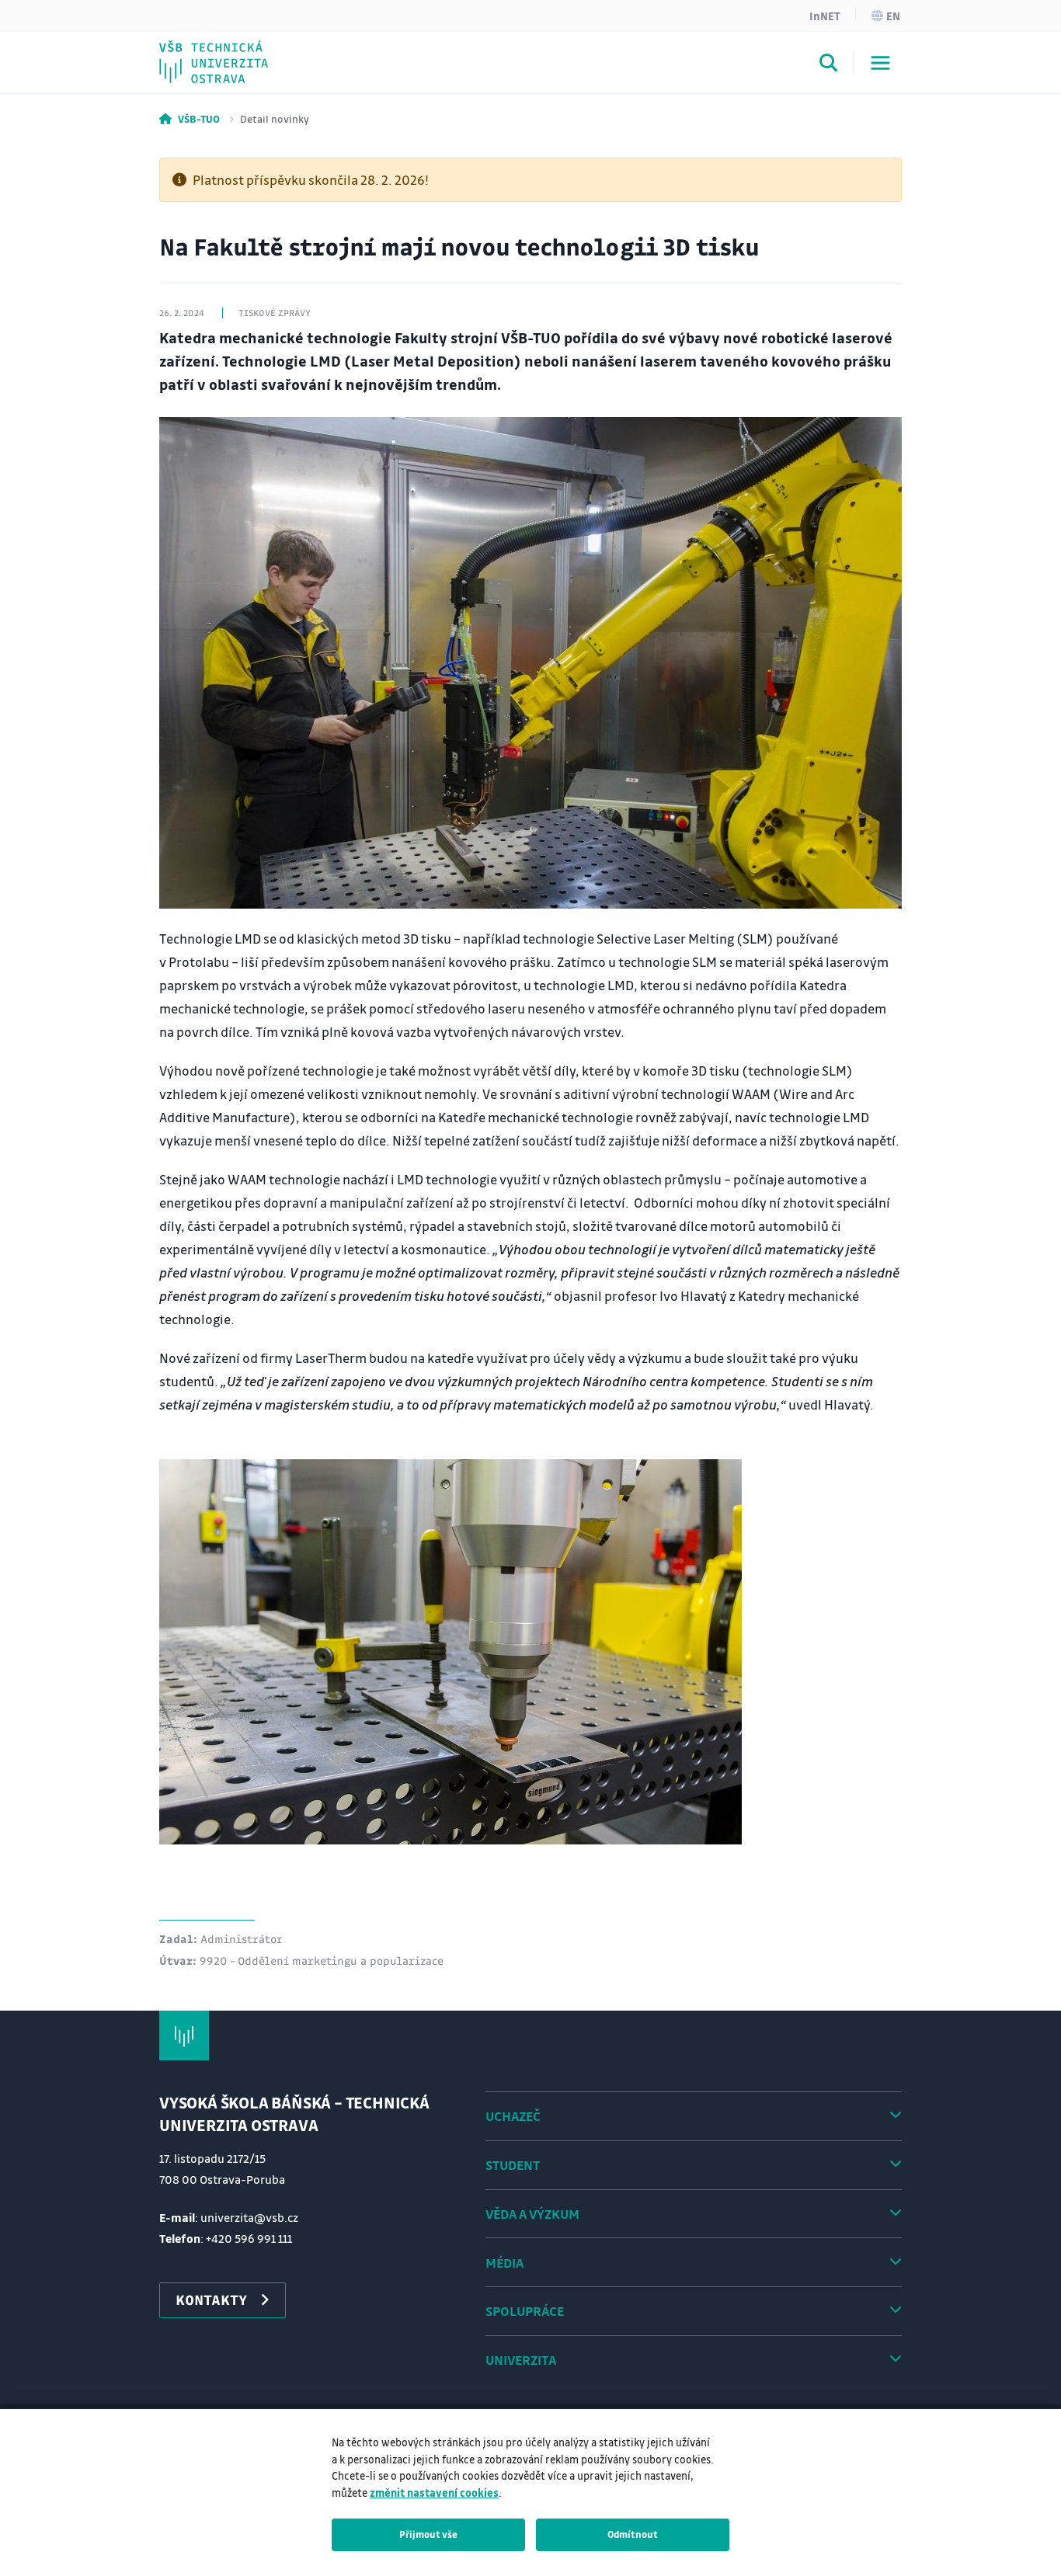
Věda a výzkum (532, 2214)
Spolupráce (525, 2311)
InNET (825, 16)
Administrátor (242, 1938)
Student (513, 2165)
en (893, 16)
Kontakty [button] (211, 2300)
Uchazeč (513, 2116)
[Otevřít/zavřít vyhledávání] (829, 65)
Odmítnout (633, 2534)
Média (504, 2263)
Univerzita (521, 2360)
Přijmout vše (428, 2534)
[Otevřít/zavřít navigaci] (880, 63)
